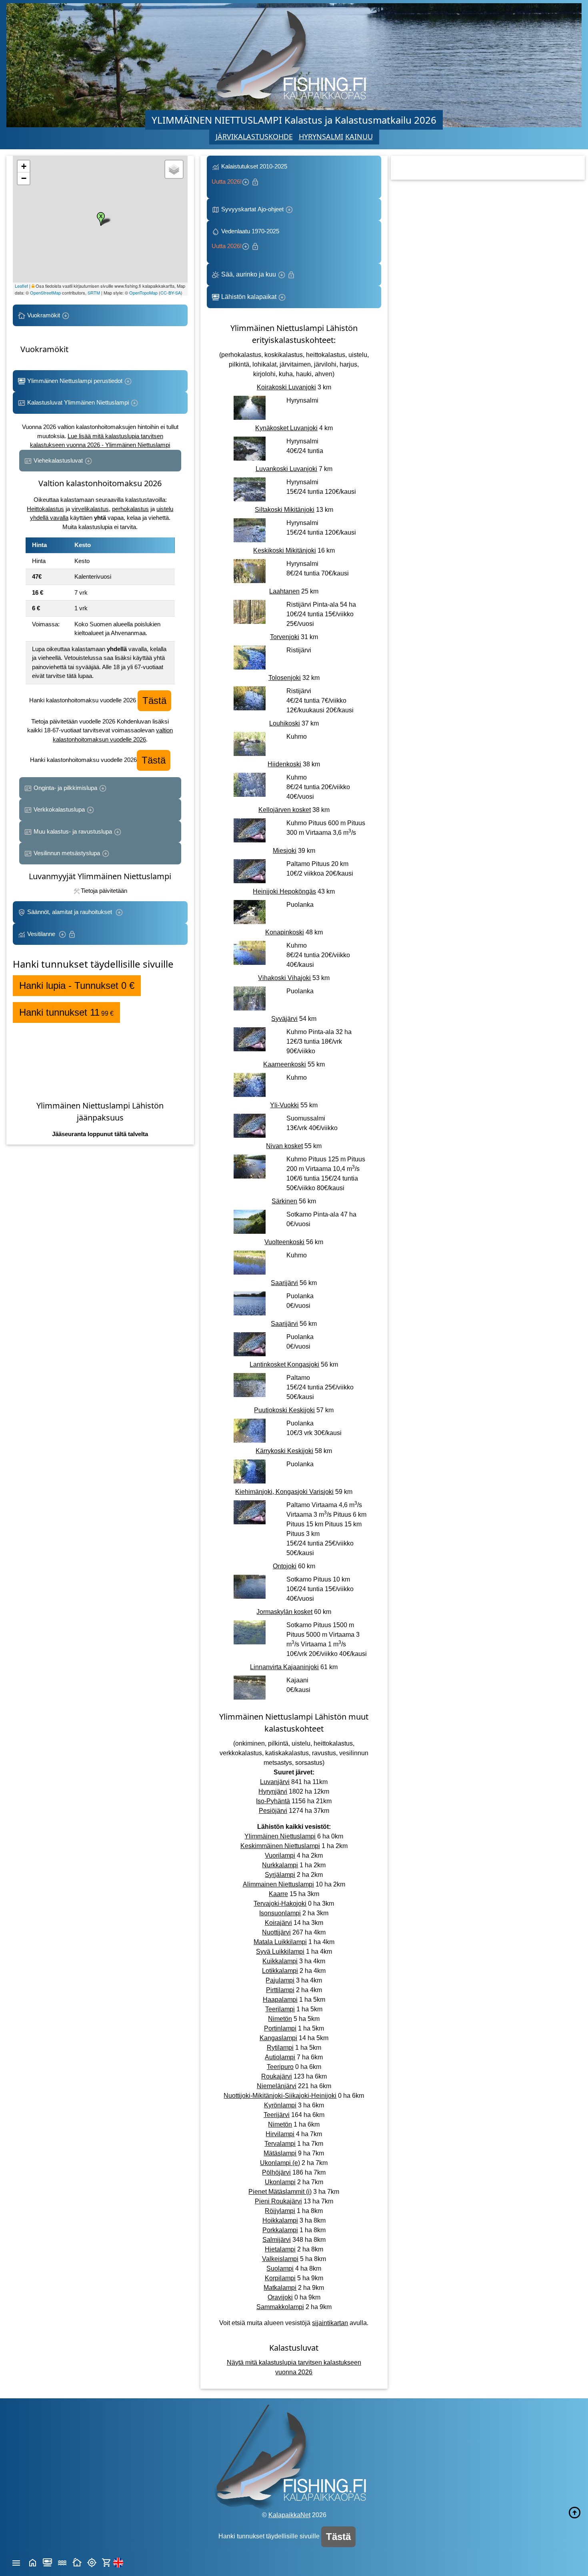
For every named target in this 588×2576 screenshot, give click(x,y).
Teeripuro (280, 2067)
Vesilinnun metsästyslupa (67, 853)
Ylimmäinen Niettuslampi (280, 1836)
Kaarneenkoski (285, 1064)
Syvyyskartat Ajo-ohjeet (252, 209)
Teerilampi (280, 2009)
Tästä (154, 701)
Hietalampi (280, 2249)
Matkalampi (280, 2288)
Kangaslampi (278, 2038)
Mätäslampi (280, 2153)
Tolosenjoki (285, 678)
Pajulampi (280, 1980)
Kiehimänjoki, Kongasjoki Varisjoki (284, 1492)
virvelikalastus (90, 509)
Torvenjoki (285, 637)
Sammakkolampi (280, 2307)
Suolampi (280, 2268)
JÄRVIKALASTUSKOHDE (254, 136)
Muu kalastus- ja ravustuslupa (73, 831)
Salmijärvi (277, 2240)
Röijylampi (280, 2211)
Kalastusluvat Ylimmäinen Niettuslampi (78, 402)
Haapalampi (280, 2000)
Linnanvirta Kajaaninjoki (284, 1667)
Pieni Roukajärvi (278, 2201)
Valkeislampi (280, 2259)
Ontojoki (285, 1566)
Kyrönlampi (280, 2105)
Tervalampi (280, 2144)
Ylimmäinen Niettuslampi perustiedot (75, 381)
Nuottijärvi (276, 1932)
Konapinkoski (285, 932)
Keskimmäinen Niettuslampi (280, 1846)
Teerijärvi (277, 2115)
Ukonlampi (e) (280, 2163)
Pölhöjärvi (276, 2172)
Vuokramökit (44, 315)
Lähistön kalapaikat (249, 297)
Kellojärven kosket (285, 810)
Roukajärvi (277, 2076)
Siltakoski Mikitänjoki (285, 510)
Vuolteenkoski (284, 1242)
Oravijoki (280, 2297)
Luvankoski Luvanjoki (286, 469)
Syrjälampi (280, 1875)
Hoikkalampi (280, 2220)
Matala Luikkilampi (280, 1942)
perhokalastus (130, 509)
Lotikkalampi (280, 1971)
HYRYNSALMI (321, 136)
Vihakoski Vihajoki (284, 978)
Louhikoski (285, 723)
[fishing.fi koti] (33, 2562)
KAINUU (359, 136)
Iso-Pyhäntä (273, 1801)
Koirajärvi (278, 1923)
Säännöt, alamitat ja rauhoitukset (70, 912)
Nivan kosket (284, 1146)
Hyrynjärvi (273, 1791)
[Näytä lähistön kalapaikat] (92, 2562)
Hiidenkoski (284, 764)
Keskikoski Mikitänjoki (285, 550)
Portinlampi (280, 2028)
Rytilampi (280, 2048)
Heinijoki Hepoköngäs (284, 891)
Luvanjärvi (275, 1782)
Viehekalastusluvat (58, 460)
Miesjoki (285, 851)
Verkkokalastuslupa (59, 809)
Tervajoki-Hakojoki (280, 1903)
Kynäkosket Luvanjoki (286, 428)
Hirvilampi (280, 2134)
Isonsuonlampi (280, 1913)
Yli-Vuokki (284, 1105)
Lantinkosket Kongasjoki (284, 1364)
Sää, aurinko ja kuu (249, 274)
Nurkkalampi (280, 1865)
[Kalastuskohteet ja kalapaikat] (47, 2562)
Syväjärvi (284, 1019)
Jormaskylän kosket (284, 1612)
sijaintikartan (330, 2323)
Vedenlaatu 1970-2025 (247, 239)
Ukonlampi (280, 2182)
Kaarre (278, 1894)
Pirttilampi (280, 1990)
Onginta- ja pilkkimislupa (65, 788)
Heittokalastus (45, 509)
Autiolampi (280, 2057)
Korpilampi (280, 2278)
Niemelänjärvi (277, 2086)
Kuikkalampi (280, 1961)
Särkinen (284, 1201)
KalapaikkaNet (289, 2515)
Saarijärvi (284, 1283)
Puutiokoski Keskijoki (284, 1410)
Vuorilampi (280, 1855)
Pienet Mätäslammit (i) (280, 2192)
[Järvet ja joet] (62, 2562)
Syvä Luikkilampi (280, 1952)
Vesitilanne (42, 934)
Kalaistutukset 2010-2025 (250, 174)
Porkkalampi (280, 2230)
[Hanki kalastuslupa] (107, 2562)
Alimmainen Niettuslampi (278, 1884)
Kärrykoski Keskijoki (284, 1451)
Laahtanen (284, 591)
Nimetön (280, 2019)
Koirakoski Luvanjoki (286, 387)
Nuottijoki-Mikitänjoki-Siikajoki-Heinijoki (280, 2096)
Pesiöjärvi (273, 1811)
